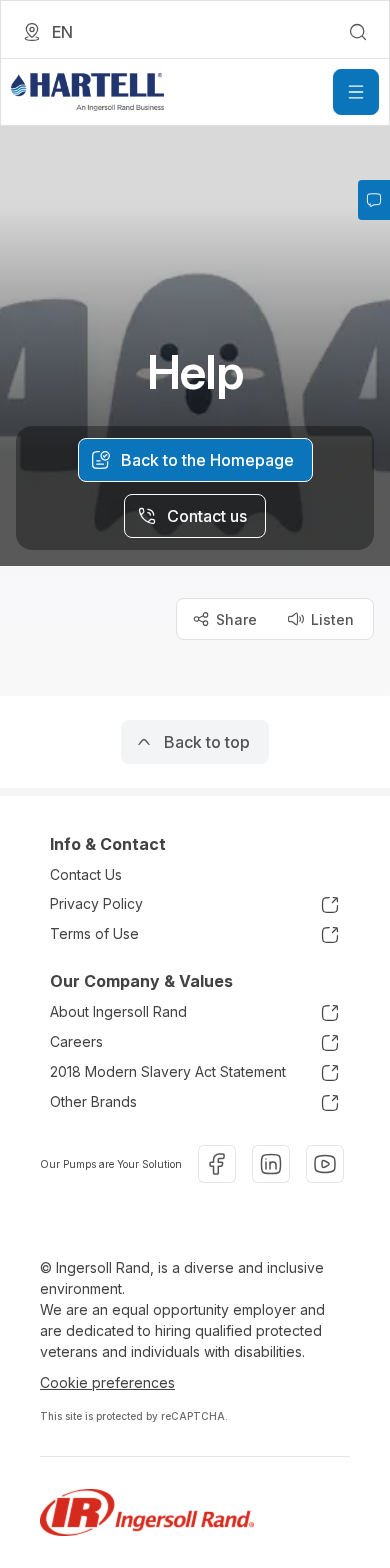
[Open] (356, 92)
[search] (358, 32)
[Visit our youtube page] (325, 1164)
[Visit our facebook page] (217, 1164)
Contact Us (86, 874)
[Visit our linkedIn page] (271, 1164)
